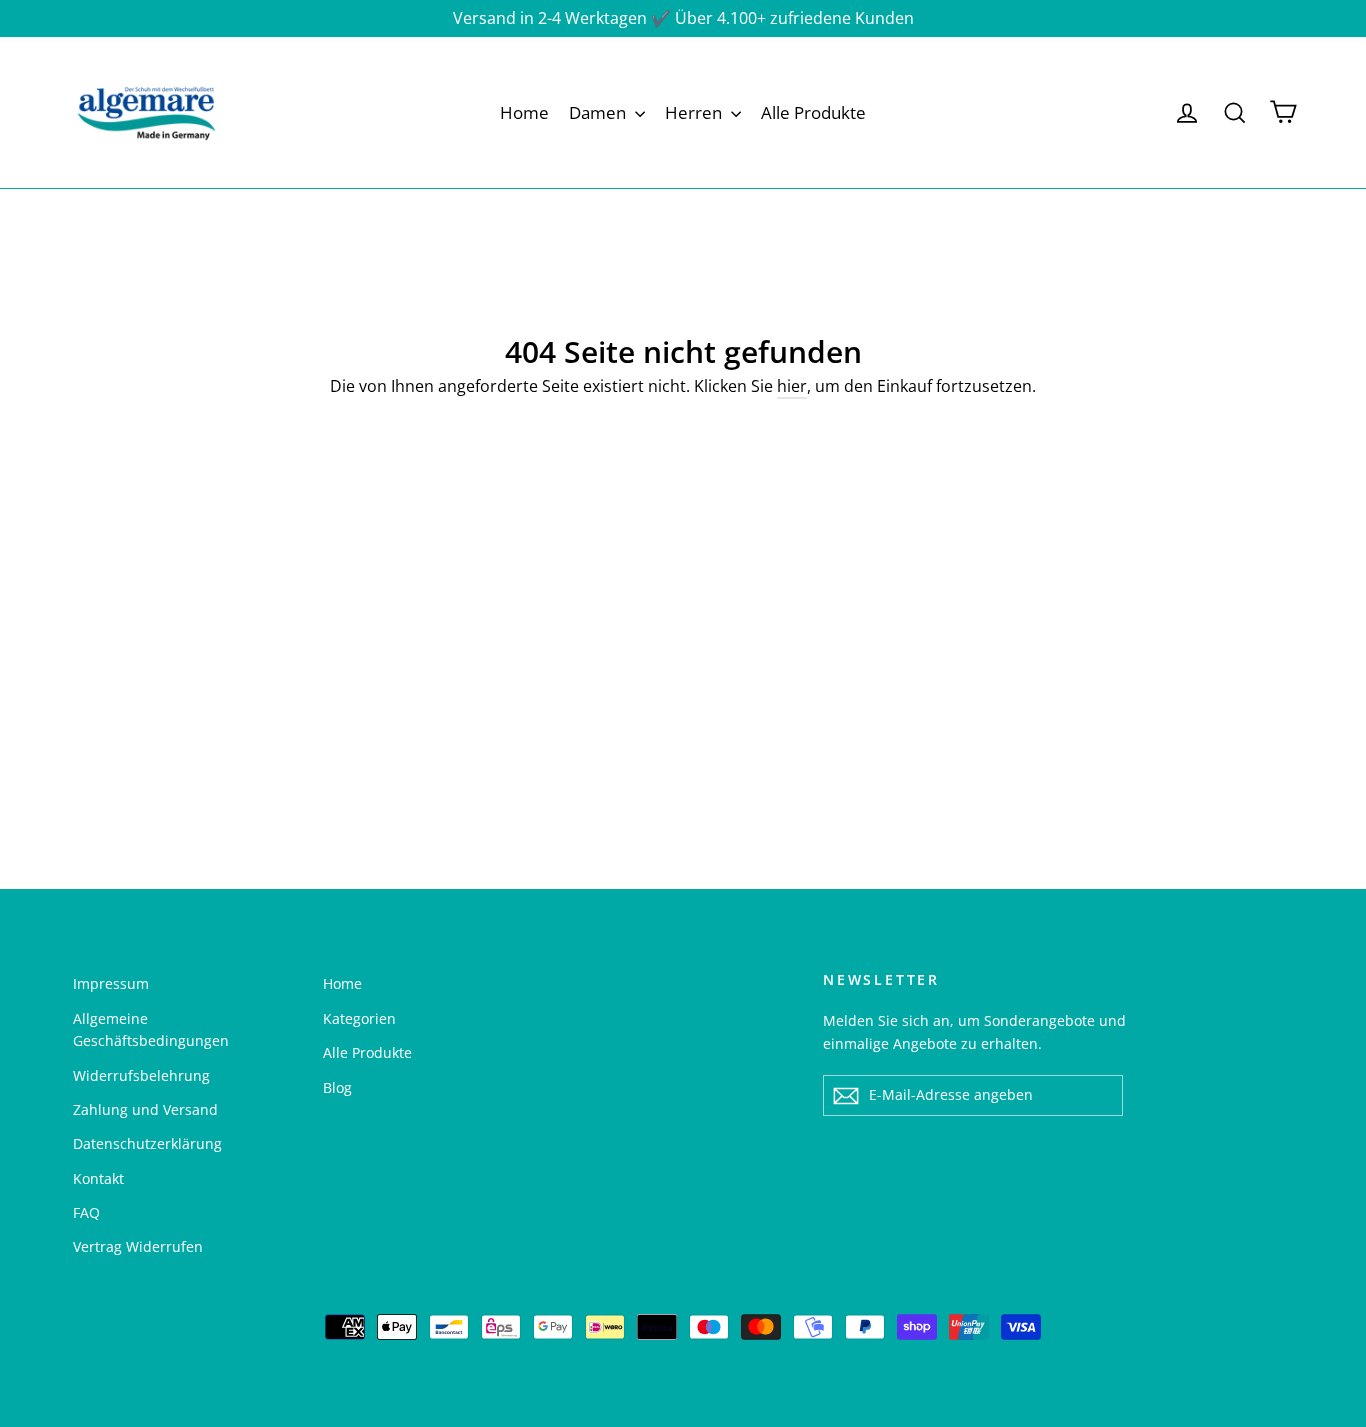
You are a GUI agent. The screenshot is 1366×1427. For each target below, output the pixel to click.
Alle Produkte (813, 112)
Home (524, 112)
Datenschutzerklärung (147, 1143)
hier (792, 386)
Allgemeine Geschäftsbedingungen (151, 1029)
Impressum (111, 983)
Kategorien (359, 1018)
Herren (695, 112)
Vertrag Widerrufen (138, 1246)
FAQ (86, 1212)
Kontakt (98, 1178)
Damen (599, 112)
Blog (337, 1087)
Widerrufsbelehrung (141, 1075)
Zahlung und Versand (145, 1109)
